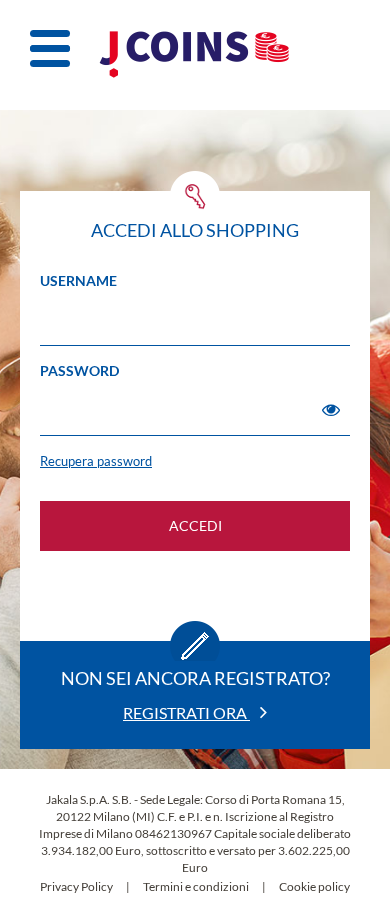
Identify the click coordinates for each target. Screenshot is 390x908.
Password (79, 370)
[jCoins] (195, 55)
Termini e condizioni (196, 886)
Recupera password (96, 461)
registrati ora (186, 712)
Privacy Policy (76, 886)
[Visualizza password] (331, 410)
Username (78, 280)
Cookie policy (314, 886)
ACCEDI (195, 525)
